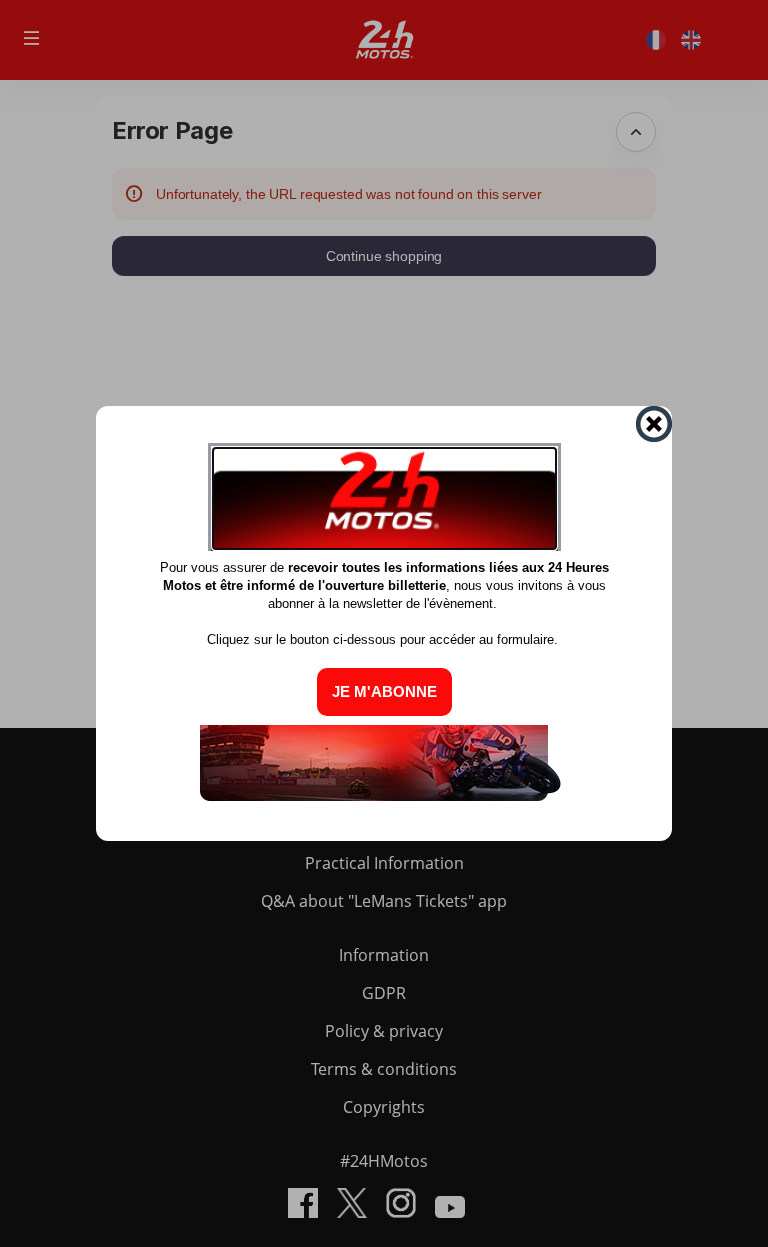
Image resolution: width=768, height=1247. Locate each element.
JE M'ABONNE (384, 691)
